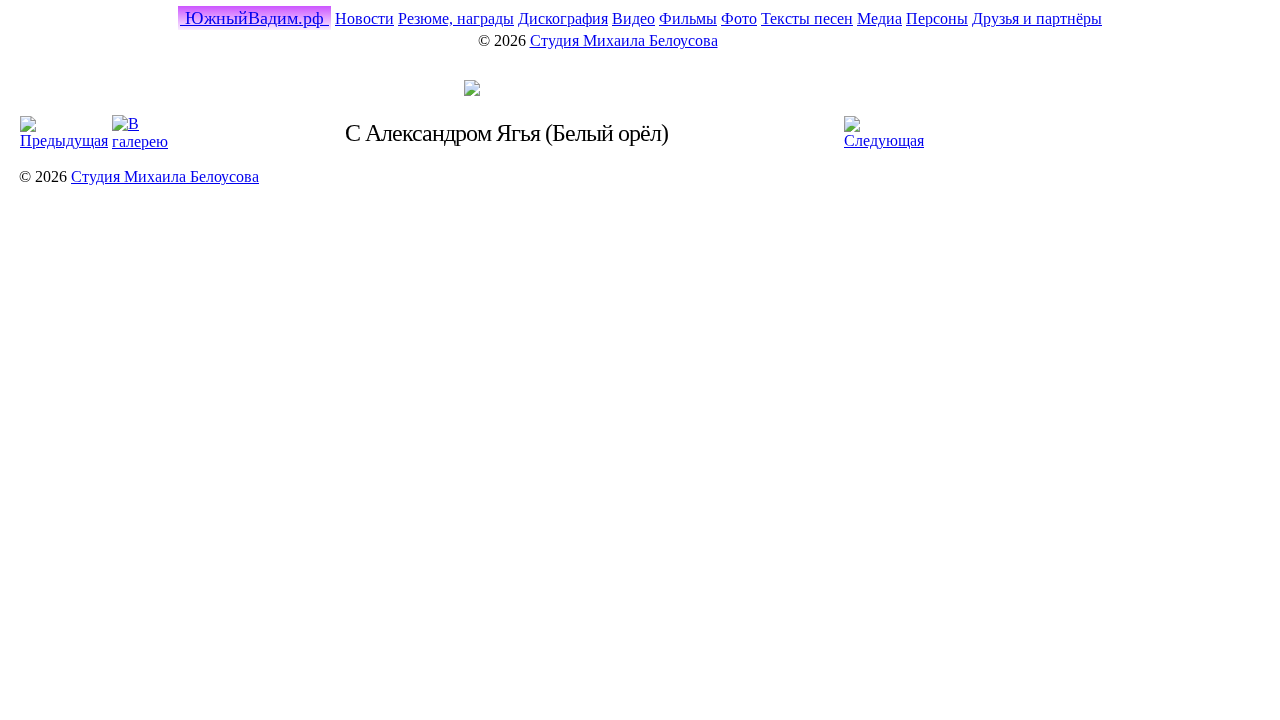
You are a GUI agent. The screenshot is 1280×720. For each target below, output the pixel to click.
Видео (633, 18)
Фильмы (688, 18)
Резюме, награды (456, 18)
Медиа (879, 18)
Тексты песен (807, 18)
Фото (739, 18)
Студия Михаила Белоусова (624, 40)
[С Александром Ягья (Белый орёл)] (472, 90)
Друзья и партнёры (1037, 18)
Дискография (563, 18)
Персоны (937, 18)
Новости (364, 18)
